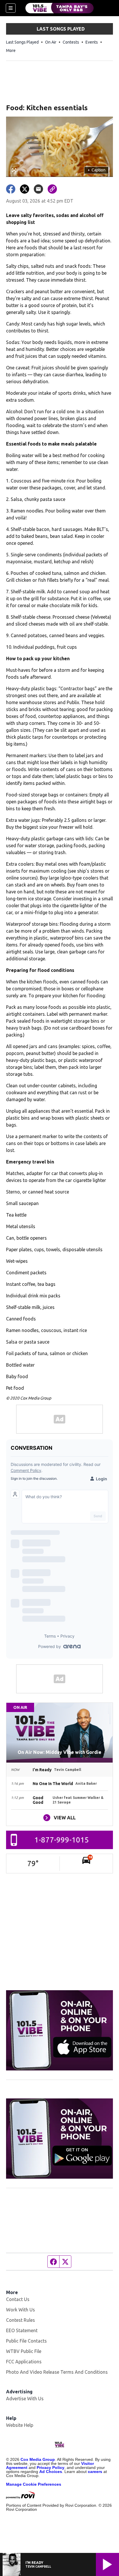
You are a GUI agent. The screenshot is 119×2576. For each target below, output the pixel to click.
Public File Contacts (26, 2341)
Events (92, 42)
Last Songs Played (22, 42)
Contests (71, 42)
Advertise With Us (25, 2399)
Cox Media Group (38, 2459)
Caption (96, 170)
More (11, 50)
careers (95, 2472)
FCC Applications (24, 2362)
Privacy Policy (51, 2468)
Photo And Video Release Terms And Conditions (57, 2372)
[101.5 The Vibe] (59, 8)
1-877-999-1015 (62, 1840)
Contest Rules (21, 2320)
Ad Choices (51, 2472)
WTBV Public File (24, 2351)
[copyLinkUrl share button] (52, 189)
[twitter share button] (25, 189)
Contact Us (18, 2299)
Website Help (20, 2425)
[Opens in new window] (60, 2030)
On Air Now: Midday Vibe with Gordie (59, 1752)
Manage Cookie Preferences (34, 2484)
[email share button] (38, 189)
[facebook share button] (11, 189)
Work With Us (21, 2310)
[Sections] (11, 8)
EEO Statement (22, 2330)
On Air (51, 42)
